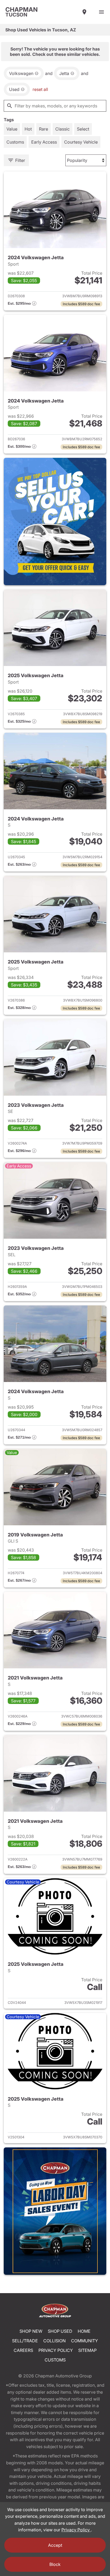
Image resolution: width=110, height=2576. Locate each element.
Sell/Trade (25, 2341)
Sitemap (87, 2350)
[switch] (101, 12)
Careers (23, 2350)
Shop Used (60, 2331)
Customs (55, 2360)
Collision (54, 2341)
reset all (40, 89)
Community (85, 2341)
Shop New (31, 2331)
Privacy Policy (56, 2350)
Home (84, 2331)
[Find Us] (84, 12)
